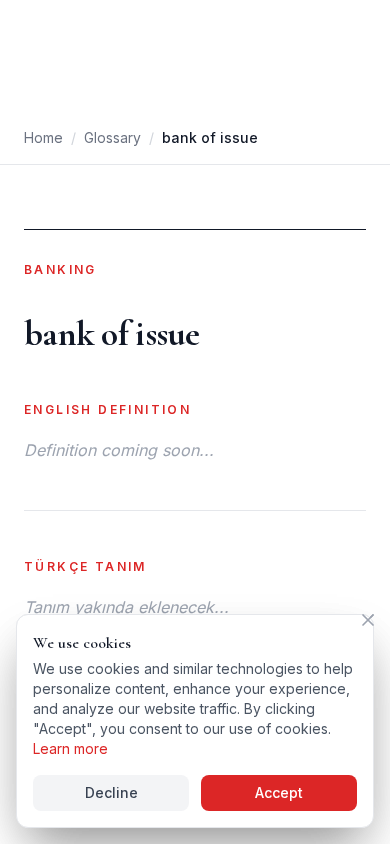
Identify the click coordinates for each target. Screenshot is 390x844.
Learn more (70, 748)
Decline (111, 792)
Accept (279, 792)
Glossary (112, 137)
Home (43, 137)
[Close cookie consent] (368, 620)
